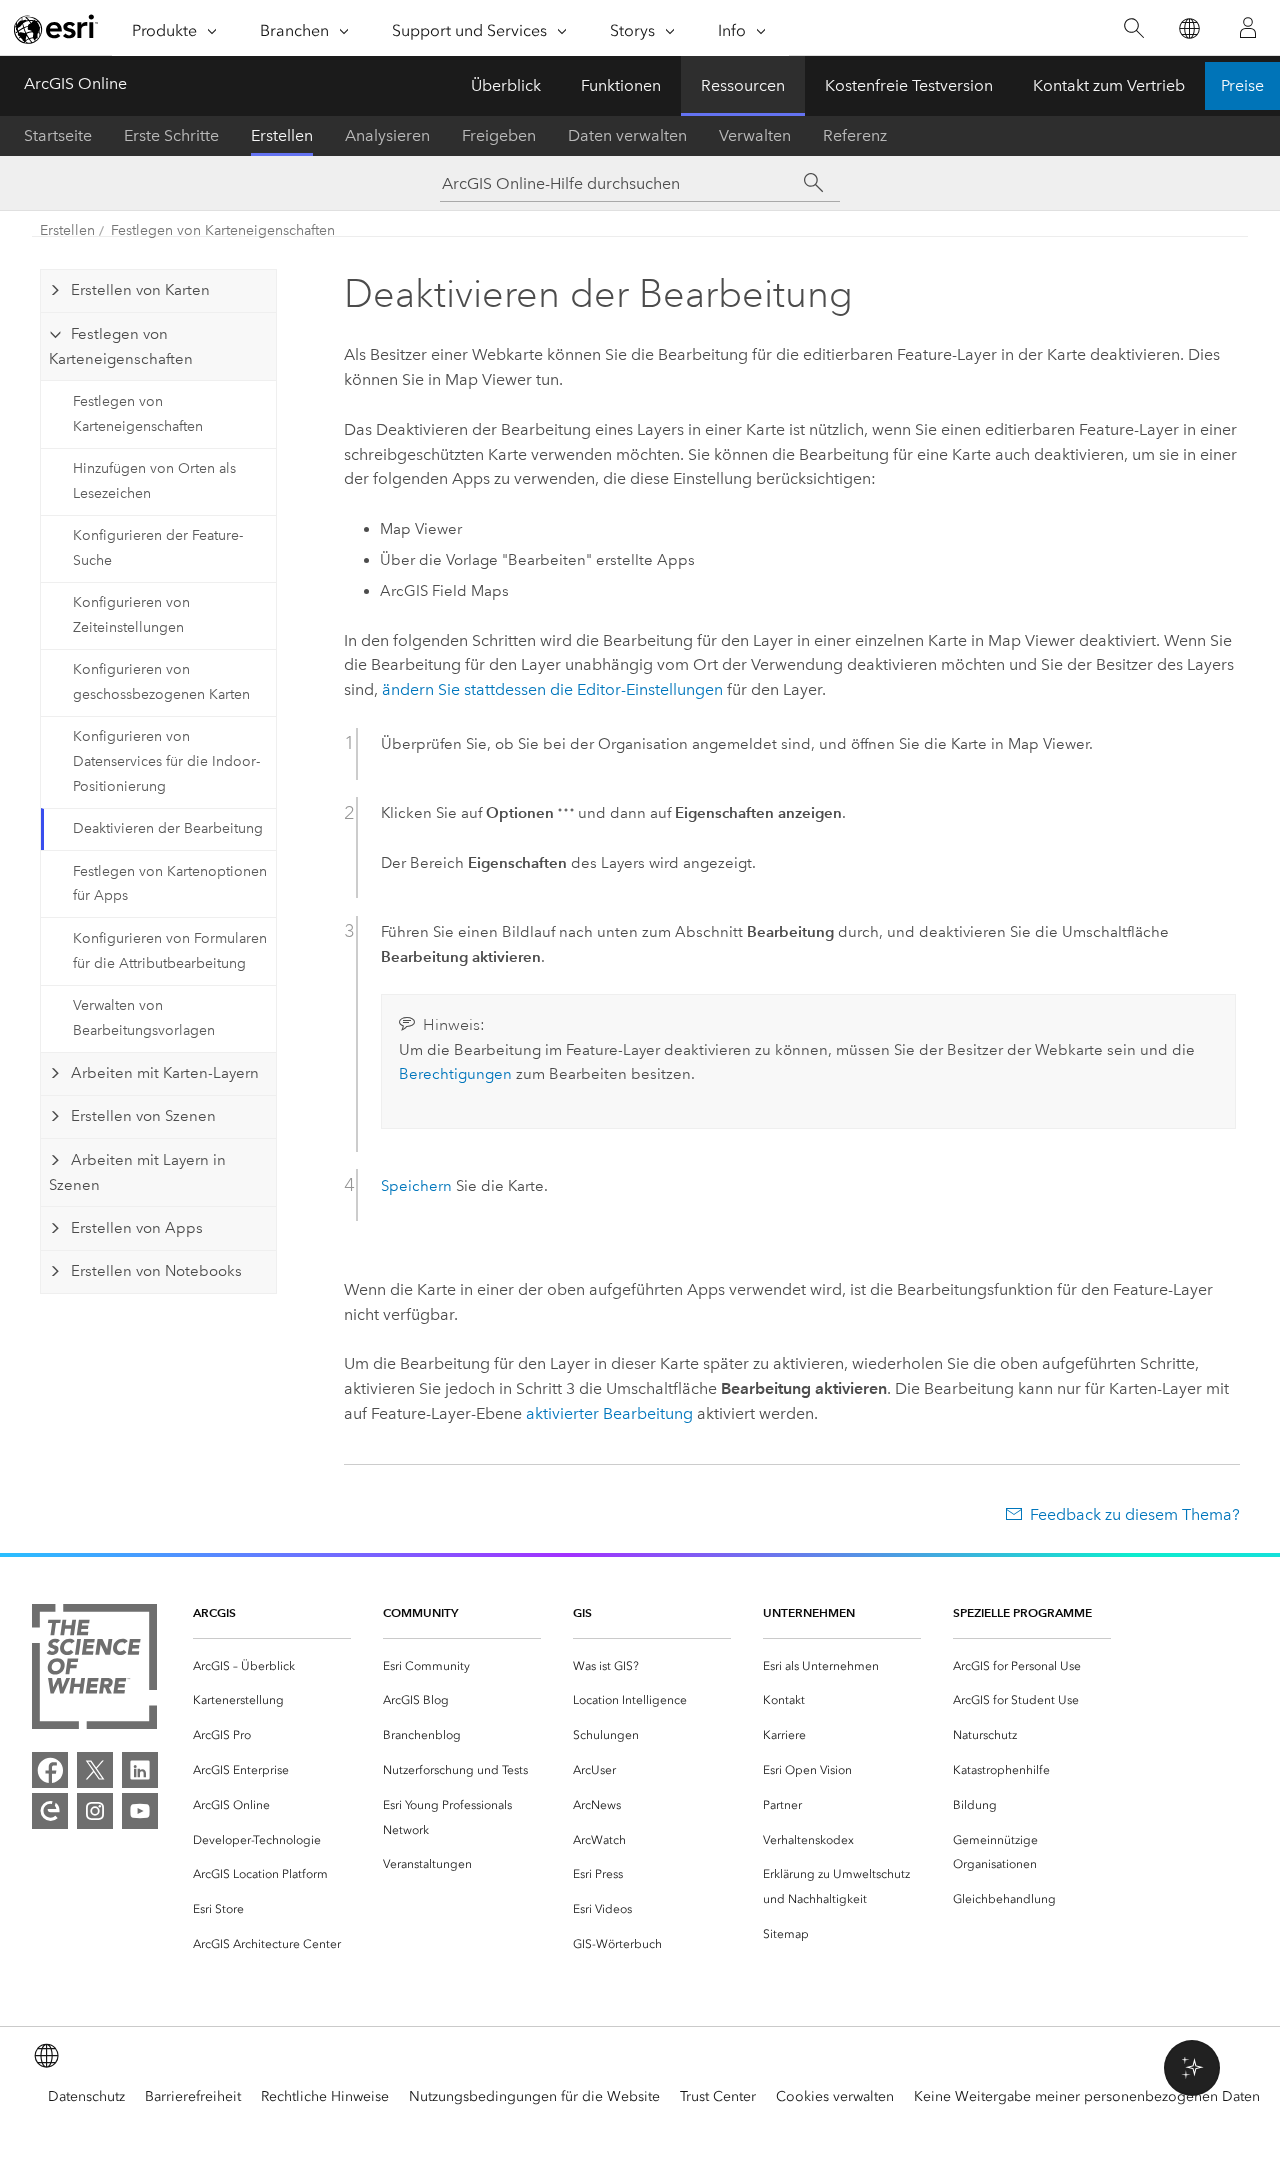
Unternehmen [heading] (809, 1612)
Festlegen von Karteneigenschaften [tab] (121, 347)
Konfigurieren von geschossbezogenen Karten (161, 682)
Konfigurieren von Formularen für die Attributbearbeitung (170, 951)
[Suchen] (1133, 28)
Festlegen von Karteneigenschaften (223, 230)
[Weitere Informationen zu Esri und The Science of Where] (94, 1670)
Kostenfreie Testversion (909, 85)
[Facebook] (50, 1770)
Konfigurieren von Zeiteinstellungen (131, 615)
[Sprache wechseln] (1188, 28)
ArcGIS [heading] (214, 1612)
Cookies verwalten (835, 2096)
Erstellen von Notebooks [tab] (156, 1271)
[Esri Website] (56, 29)
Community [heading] (420, 1612)
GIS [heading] (582, 1612)
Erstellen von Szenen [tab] (143, 1116)
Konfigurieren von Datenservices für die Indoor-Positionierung (166, 761)
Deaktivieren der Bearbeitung (168, 828)
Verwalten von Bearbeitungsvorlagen (144, 1018)
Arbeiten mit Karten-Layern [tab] (165, 1073)
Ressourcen (743, 85)
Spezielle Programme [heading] (1022, 1612)
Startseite (58, 135)
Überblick (506, 85)
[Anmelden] (1248, 28)
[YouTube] (140, 1811)
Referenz (855, 135)
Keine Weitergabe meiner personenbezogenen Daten (1087, 2096)
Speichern (416, 1186)
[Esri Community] (50, 1811)
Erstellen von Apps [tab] (137, 1228)
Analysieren (387, 135)
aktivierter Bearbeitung (609, 1413)
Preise (1242, 85)
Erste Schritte (171, 135)
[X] (95, 1770)
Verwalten (755, 135)
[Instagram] (95, 1811)
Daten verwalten (627, 135)
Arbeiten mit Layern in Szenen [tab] (137, 1173)
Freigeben (499, 135)
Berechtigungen (455, 1074)
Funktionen (621, 85)
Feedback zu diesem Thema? (1135, 1514)
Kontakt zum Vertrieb (1109, 85)
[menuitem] (272, 1666)
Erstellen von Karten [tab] (140, 290)
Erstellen (282, 135)
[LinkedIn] (140, 1770)
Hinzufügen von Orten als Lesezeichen (154, 481)
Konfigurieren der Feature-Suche (158, 548)
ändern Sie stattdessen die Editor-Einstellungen (552, 689)
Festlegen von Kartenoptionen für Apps (170, 884)
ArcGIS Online (75, 83)
